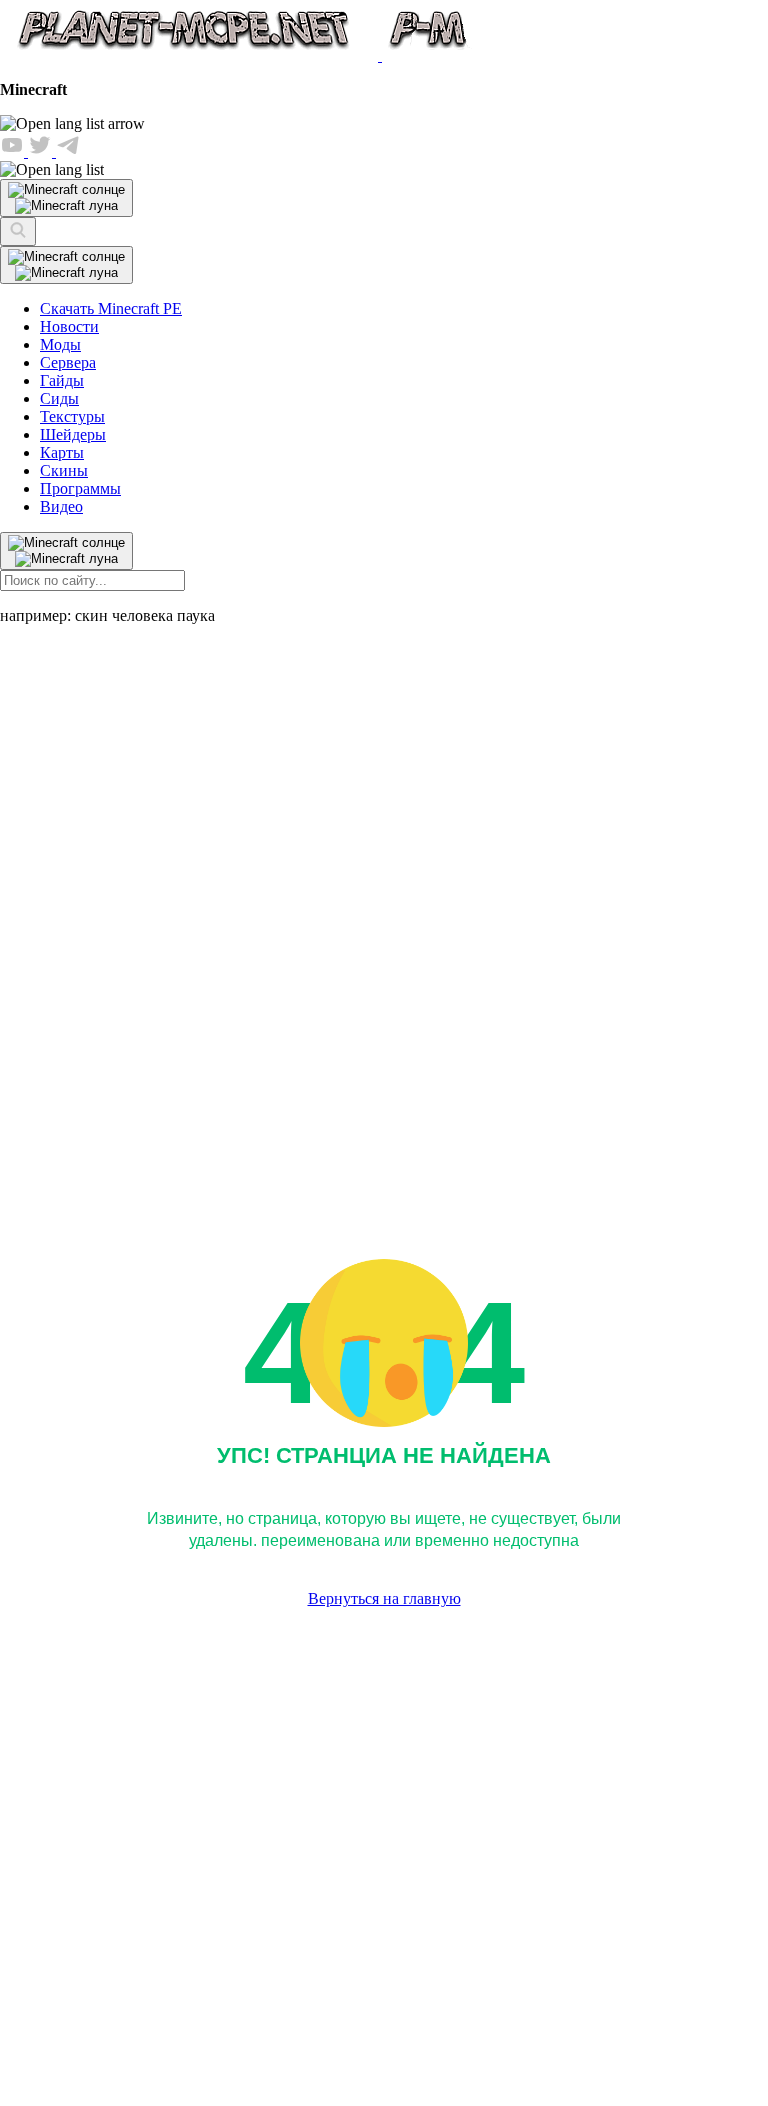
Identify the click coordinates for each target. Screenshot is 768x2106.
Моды (60, 344)
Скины (64, 470)
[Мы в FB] (14, 151)
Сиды (59, 398)
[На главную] (237, 55)
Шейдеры (73, 434)
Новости (69, 326)
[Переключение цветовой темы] (66, 265)
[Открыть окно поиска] (18, 231)
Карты (62, 452)
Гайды (62, 380)
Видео (61, 506)
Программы (80, 488)
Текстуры (72, 416)
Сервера (68, 362)
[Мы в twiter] (42, 151)
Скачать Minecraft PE (111, 308)
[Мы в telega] (68, 151)
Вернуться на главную (384, 1598)
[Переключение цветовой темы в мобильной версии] (66, 198)
